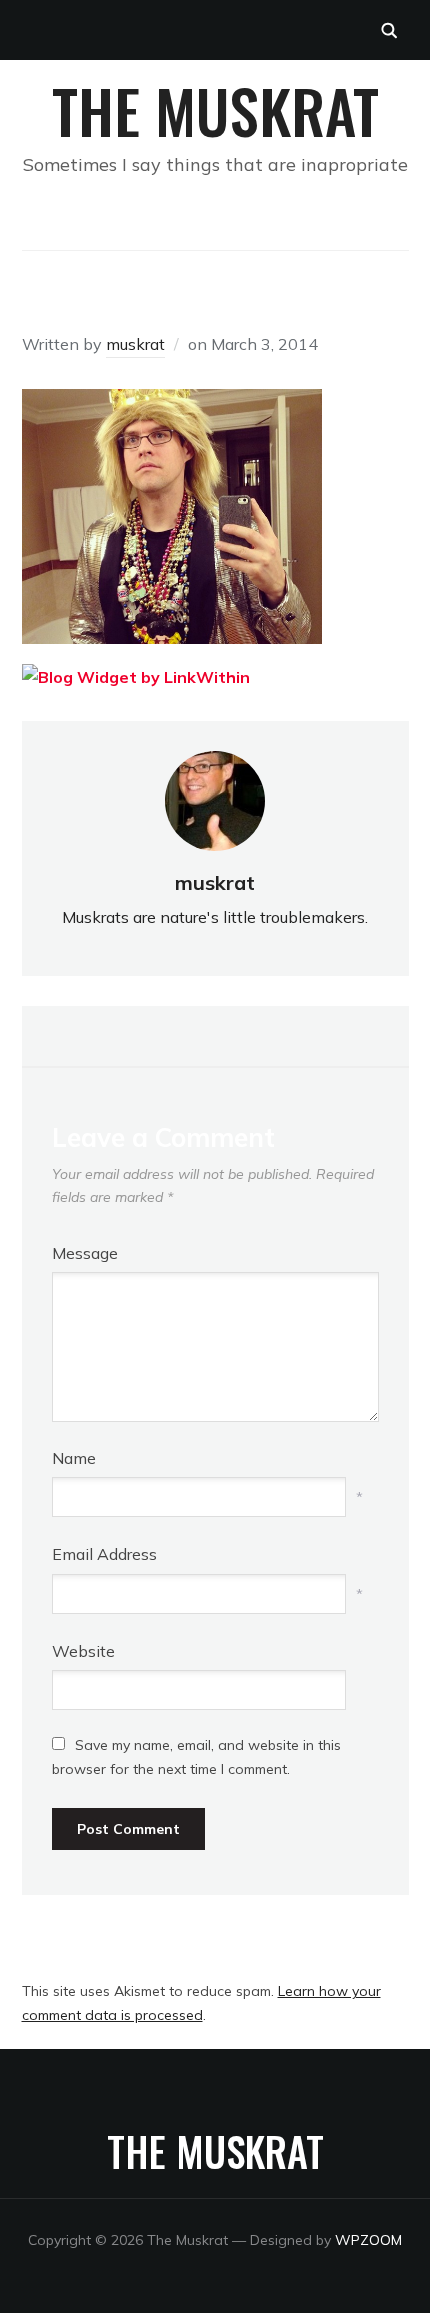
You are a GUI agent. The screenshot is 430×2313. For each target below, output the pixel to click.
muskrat (135, 344)
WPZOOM (368, 2240)
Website (83, 1651)
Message (85, 1253)
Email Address (104, 1554)
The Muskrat (215, 109)
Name (74, 1458)
